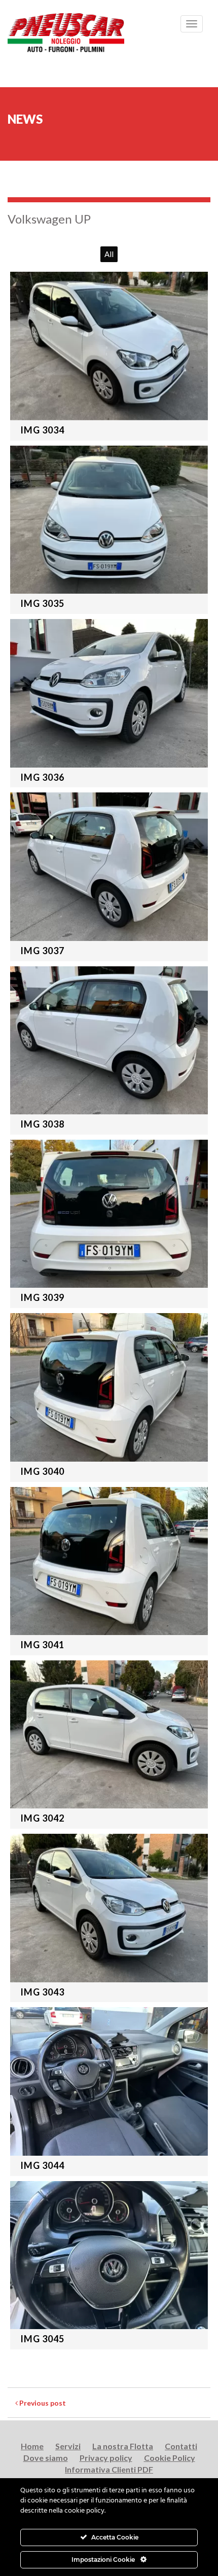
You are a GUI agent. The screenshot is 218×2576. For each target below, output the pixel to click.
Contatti (181, 2446)
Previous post (42, 2403)
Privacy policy (106, 2458)
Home (32, 2446)
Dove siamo (46, 2458)
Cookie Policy (170, 2458)
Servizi (68, 2446)
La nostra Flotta (123, 2446)
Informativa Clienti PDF (109, 2469)
